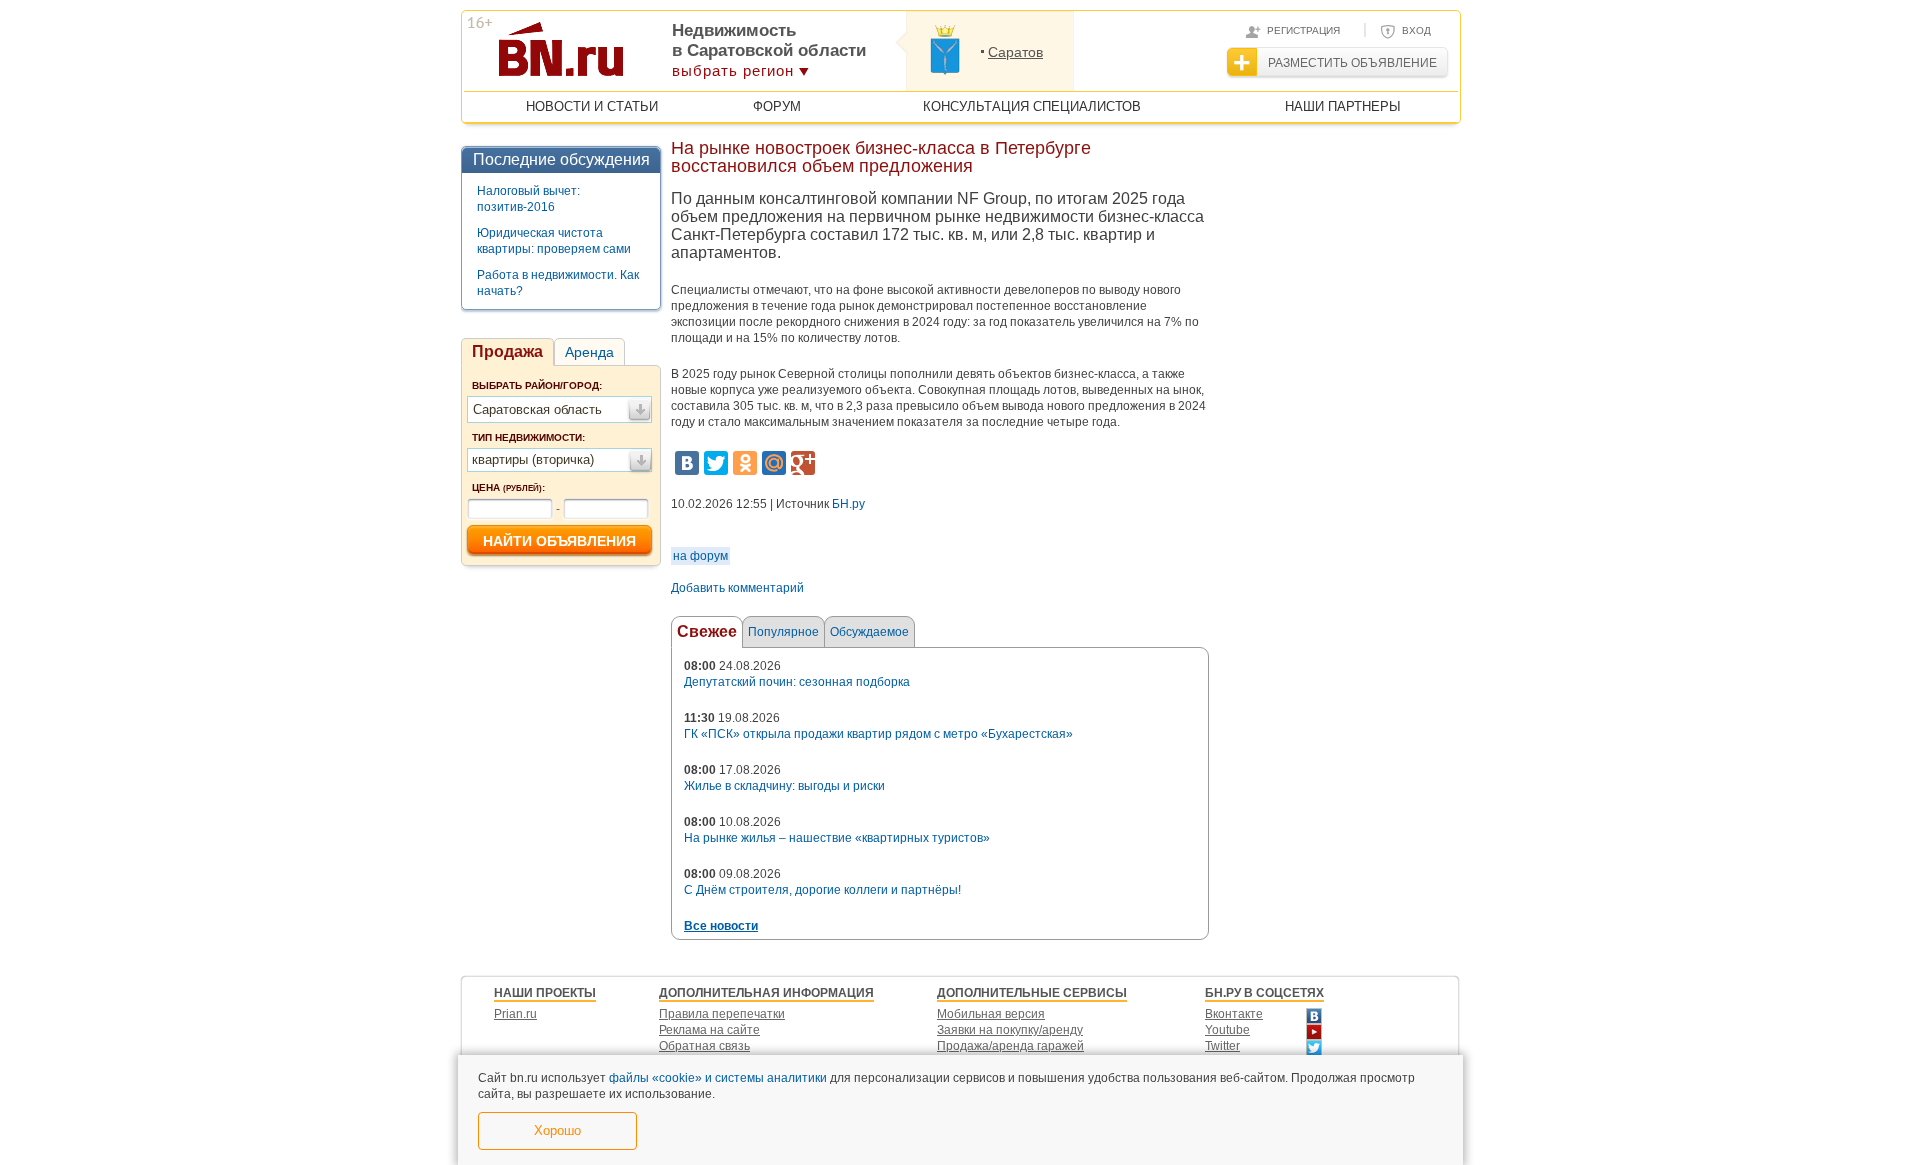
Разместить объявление (1352, 63)
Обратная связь (704, 1046)
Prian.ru (515, 1014)
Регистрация (1303, 30)
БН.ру (848, 504)
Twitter (1222, 1046)
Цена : (508, 487)
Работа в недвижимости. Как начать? (558, 283)
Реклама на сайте (709, 1030)
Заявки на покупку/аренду (1010, 1030)
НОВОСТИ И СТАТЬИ (592, 106)
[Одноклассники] (745, 463)
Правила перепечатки (722, 1014)
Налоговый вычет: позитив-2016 (528, 199)
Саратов (1015, 52)
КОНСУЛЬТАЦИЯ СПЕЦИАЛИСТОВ (1032, 106)
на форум (700, 556)
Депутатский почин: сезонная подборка (797, 682)
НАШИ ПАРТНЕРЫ (1343, 106)
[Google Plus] (803, 463)
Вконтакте (1234, 1014)
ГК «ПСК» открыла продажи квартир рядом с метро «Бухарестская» (878, 734)
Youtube (1227, 1030)
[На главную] (658, 56)
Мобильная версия (991, 1014)
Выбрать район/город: (537, 385)
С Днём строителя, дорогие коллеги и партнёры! (822, 890)
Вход (1416, 30)
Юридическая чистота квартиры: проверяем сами (554, 241)
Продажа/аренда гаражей (1010, 1046)
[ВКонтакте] (687, 463)
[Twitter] (716, 463)
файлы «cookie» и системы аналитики (718, 1078)
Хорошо (557, 1130)
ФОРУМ (777, 106)
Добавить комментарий (737, 588)
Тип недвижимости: (528, 437)
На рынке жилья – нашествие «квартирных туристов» (837, 838)
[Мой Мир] (774, 463)
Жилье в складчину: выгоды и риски (784, 786)
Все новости (721, 926)
